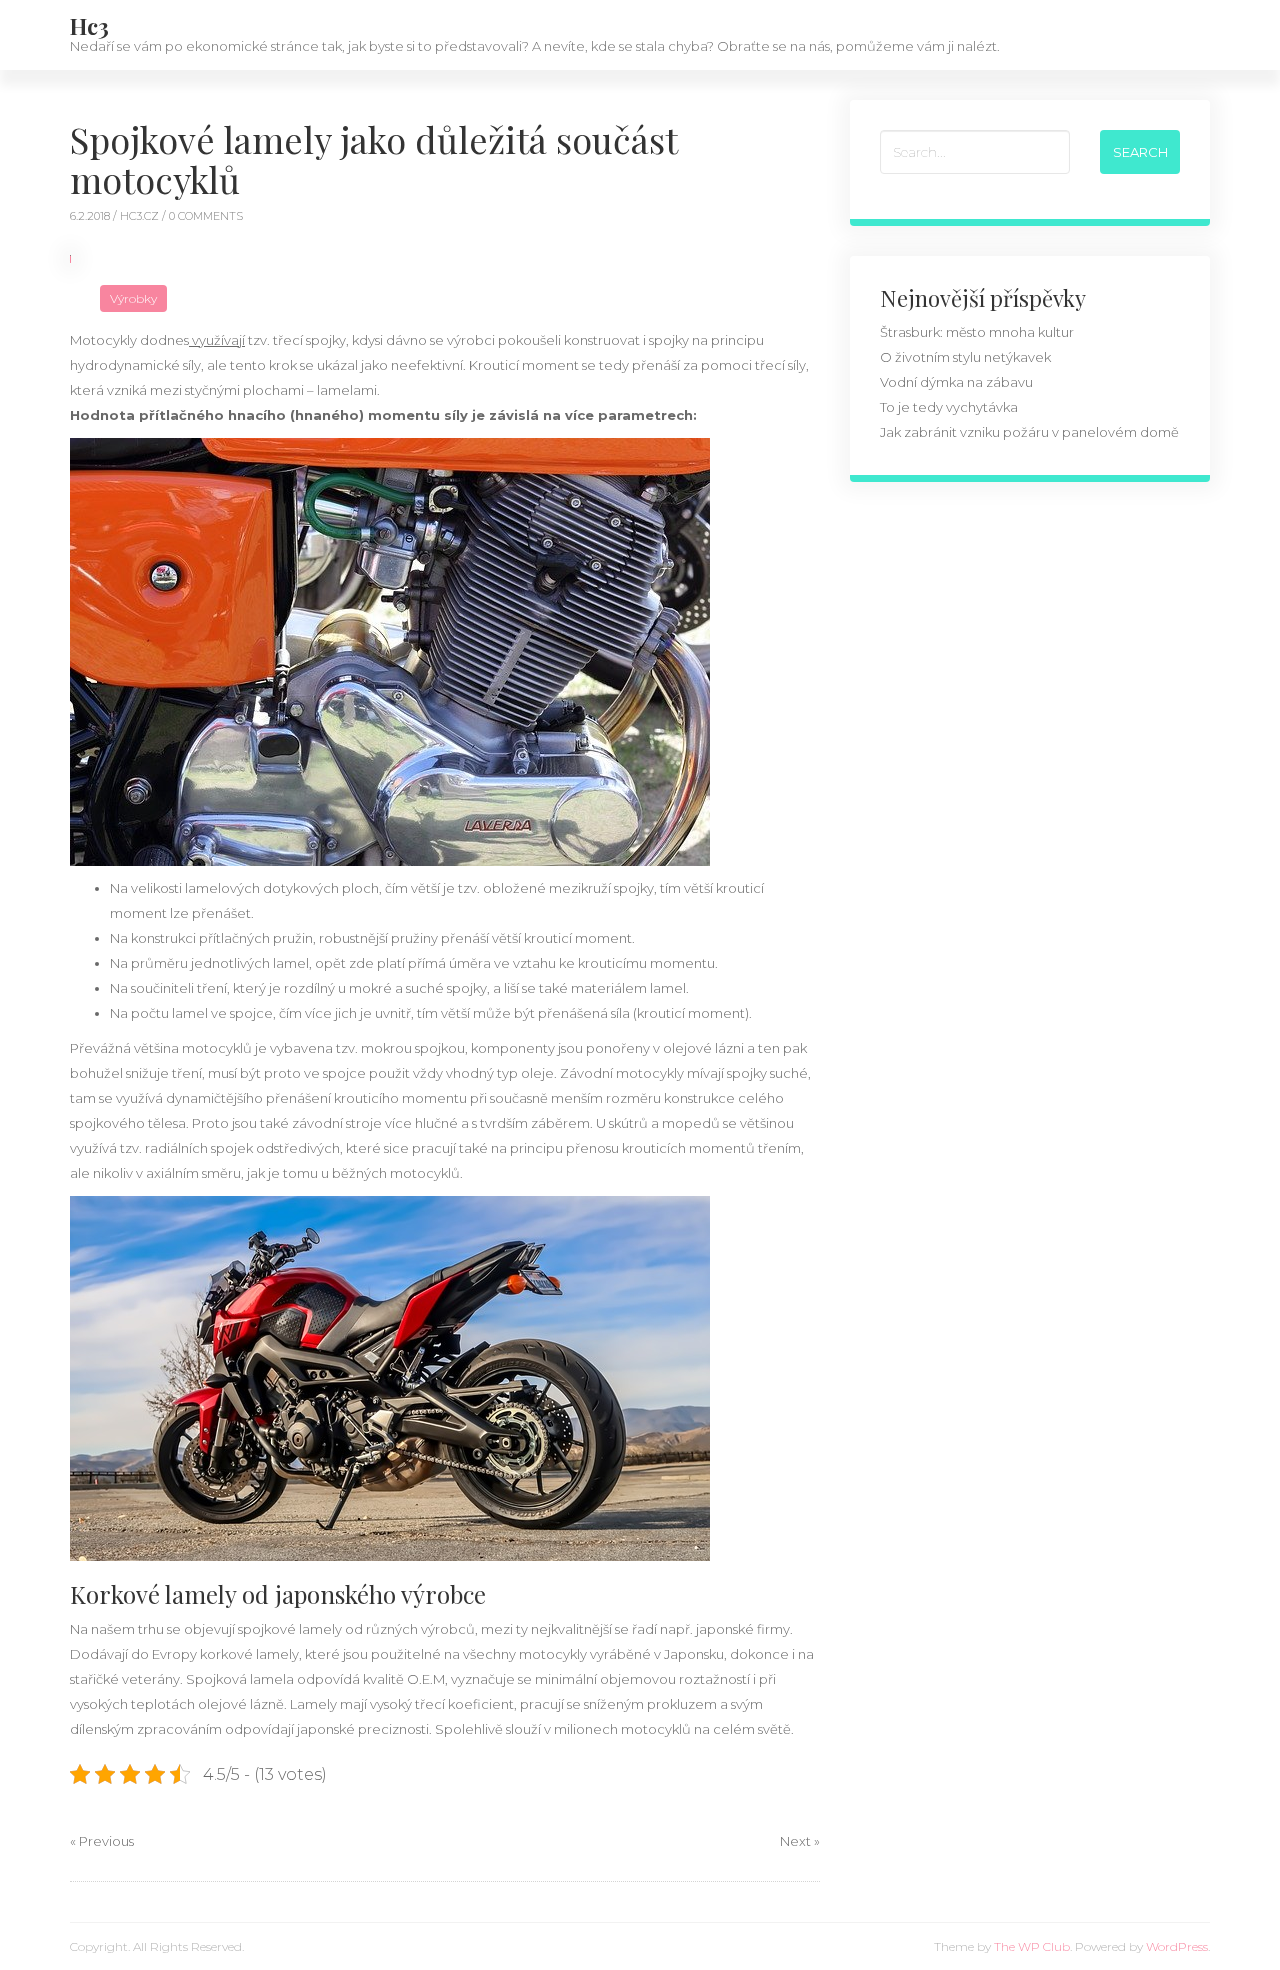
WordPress (1177, 1946)
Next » (800, 1841)
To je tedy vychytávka (949, 407)
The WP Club (1032, 1946)
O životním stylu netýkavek (965, 357)
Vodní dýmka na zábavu (956, 382)
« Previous (102, 1841)
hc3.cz (141, 216)
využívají (217, 340)
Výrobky (133, 298)
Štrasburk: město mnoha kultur (977, 332)
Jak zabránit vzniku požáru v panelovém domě (1029, 432)
